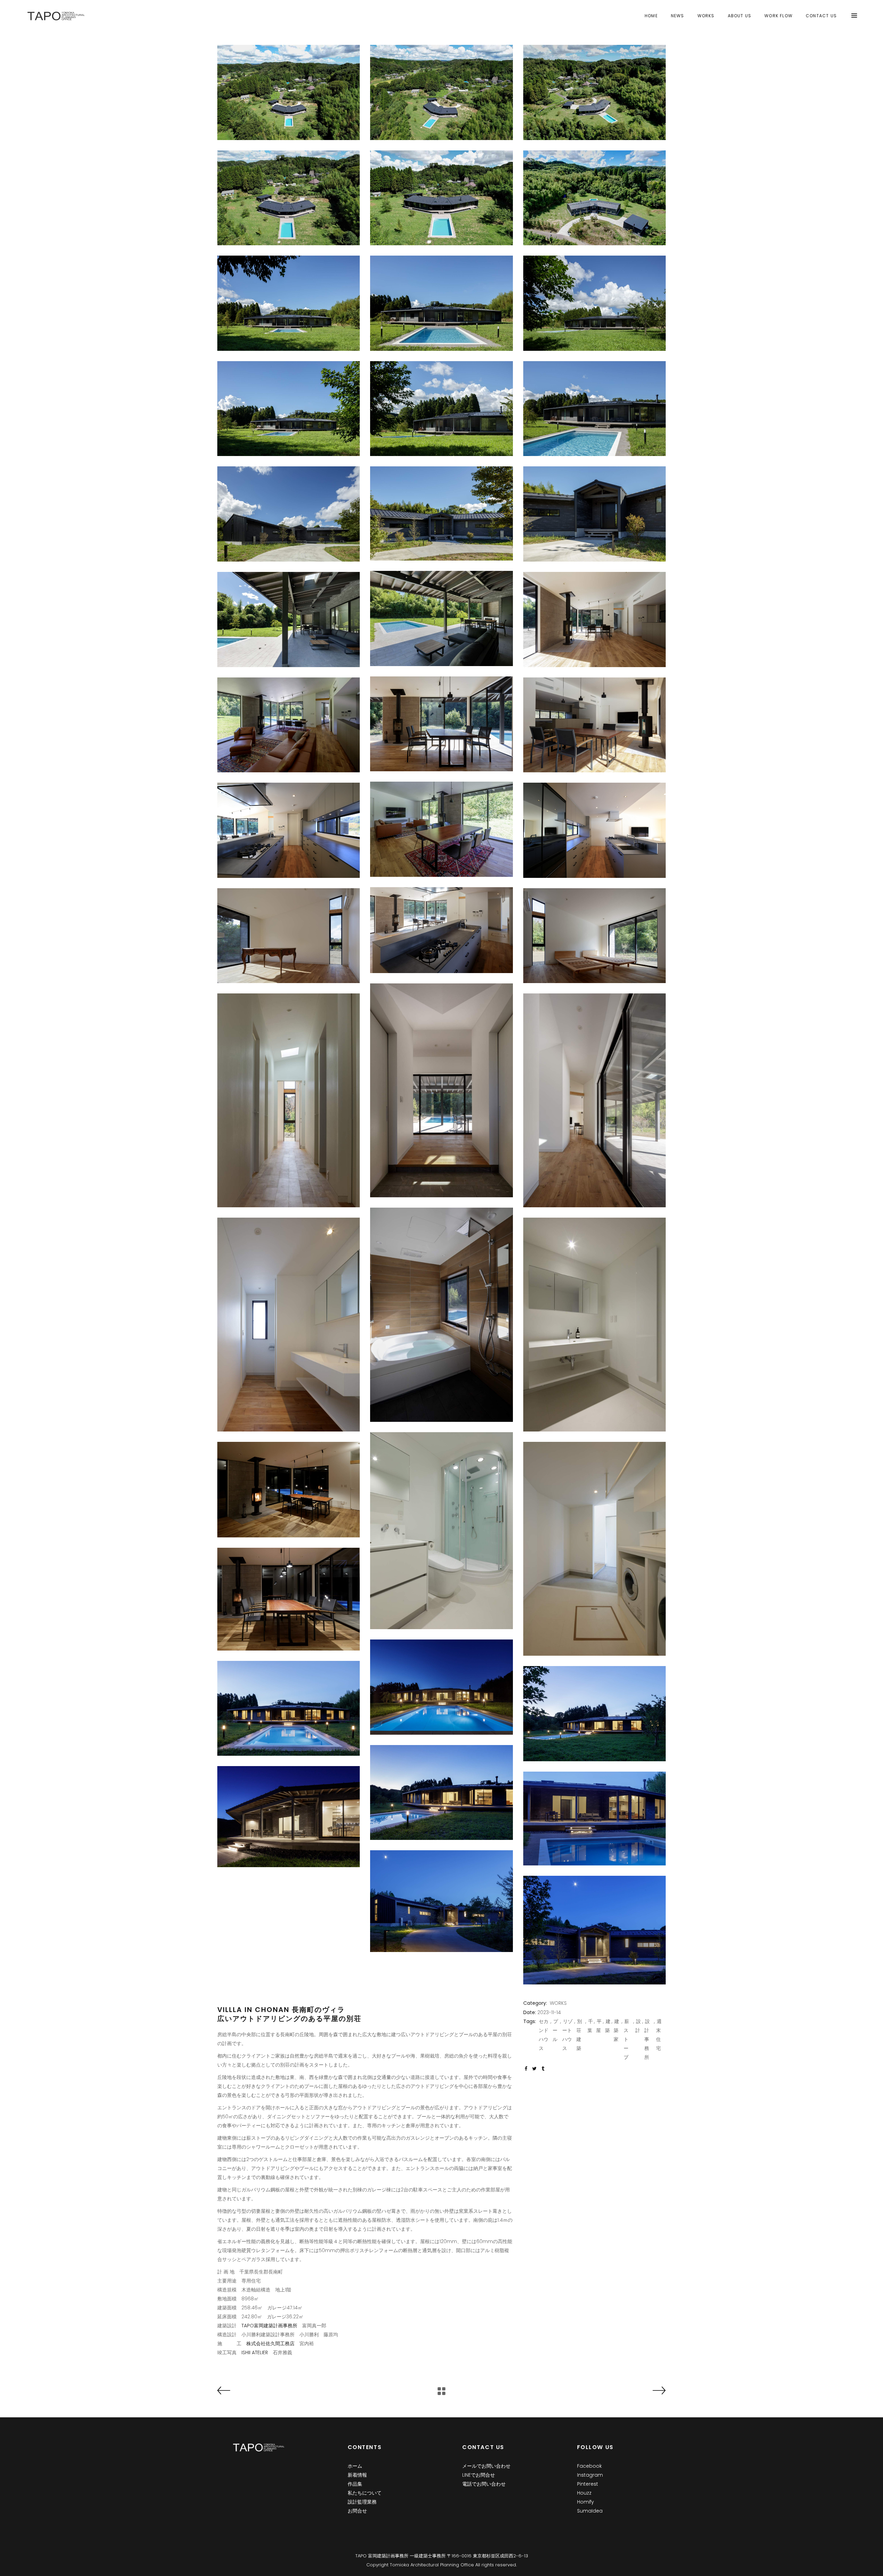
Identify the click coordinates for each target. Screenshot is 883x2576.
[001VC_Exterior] (289, 92)
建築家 (616, 2030)
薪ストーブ (626, 2039)
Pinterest (588, 2484)
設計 (638, 2026)
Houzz (584, 2493)
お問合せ (357, 2511)
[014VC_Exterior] (441, 513)
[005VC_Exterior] (441, 198)
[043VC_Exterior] (594, 1819)
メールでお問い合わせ (486, 2466)
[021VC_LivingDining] (289, 725)
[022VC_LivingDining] (441, 829)
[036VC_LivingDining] (289, 1490)
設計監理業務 (362, 2502)
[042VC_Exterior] (289, 1817)
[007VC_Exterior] (289, 303)
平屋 (599, 2026)
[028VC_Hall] (441, 1090)
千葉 (590, 2026)
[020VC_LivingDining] (594, 725)
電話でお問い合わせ (484, 2484)
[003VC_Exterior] (594, 92)
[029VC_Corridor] (594, 1100)
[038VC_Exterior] (441, 1687)
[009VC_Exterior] (594, 303)
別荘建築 (579, 2035)
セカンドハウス (544, 2035)
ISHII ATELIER (255, 2352)
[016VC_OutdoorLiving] (441, 618)
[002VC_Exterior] (441, 92)
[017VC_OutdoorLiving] (289, 620)
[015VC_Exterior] (594, 514)
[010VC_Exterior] (289, 409)
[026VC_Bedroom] (594, 936)
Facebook (589, 2466)
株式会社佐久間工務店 (270, 2344)
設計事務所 (647, 2039)
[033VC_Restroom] (289, 1325)
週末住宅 (659, 2035)
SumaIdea (590, 2511)
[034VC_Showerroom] (441, 1531)
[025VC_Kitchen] (441, 930)
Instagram (590, 2475)
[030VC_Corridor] (289, 1100)
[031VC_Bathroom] (441, 1315)
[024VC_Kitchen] (289, 830)
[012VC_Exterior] (594, 409)
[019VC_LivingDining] (441, 724)
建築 (608, 2026)
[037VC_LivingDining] (289, 1599)
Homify (586, 2502)
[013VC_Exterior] (289, 514)
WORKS (558, 2003)
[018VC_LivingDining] (594, 620)
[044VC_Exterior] (441, 1901)
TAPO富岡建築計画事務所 (269, 2326)
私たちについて (365, 2493)
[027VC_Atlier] (289, 936)
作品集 (355, 2484)
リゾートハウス (567, 2035)
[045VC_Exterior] (594, 1930)
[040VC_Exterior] (594, 1714)
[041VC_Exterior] (441, 1793)
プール (555, 2030)
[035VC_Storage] (594, 1549)
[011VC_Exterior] (441, 409)
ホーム (355, 2466)
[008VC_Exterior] (441, 303)
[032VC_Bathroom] (594, 1325)
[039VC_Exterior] (289, 1708)
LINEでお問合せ (479, 2475)
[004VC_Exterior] (289, 198)
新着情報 (357, 2475)
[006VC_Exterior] (594, 198)
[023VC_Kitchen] (594, 830)
